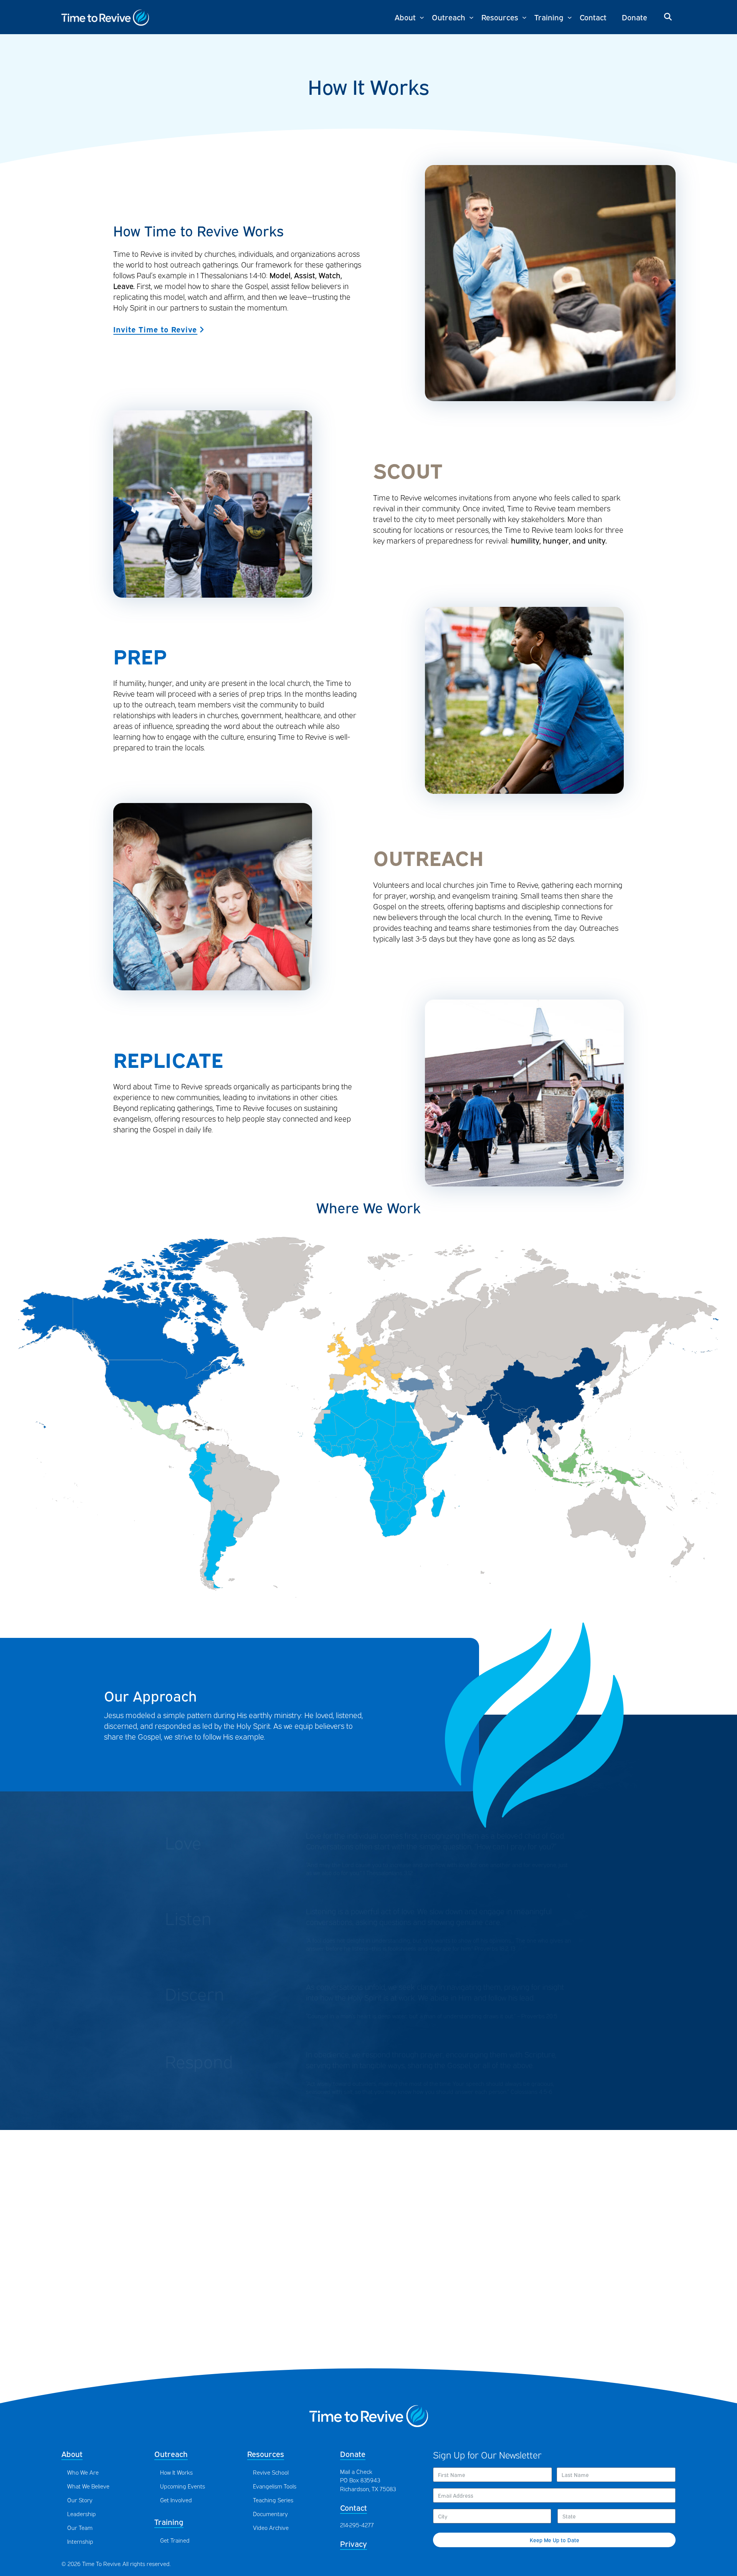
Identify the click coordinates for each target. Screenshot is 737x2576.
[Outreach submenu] (471, 17)
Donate (353, 2453)
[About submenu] (422, 17)
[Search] (668, 17)
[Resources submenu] (524, 17)
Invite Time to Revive (155, 329)
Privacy (354, 2543)
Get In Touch (368, 2342)
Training (169, 2521)
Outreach (171, 2453)
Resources (266, 2453)
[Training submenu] (570, 17)
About (72, 2453)
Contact (354, 2507)
